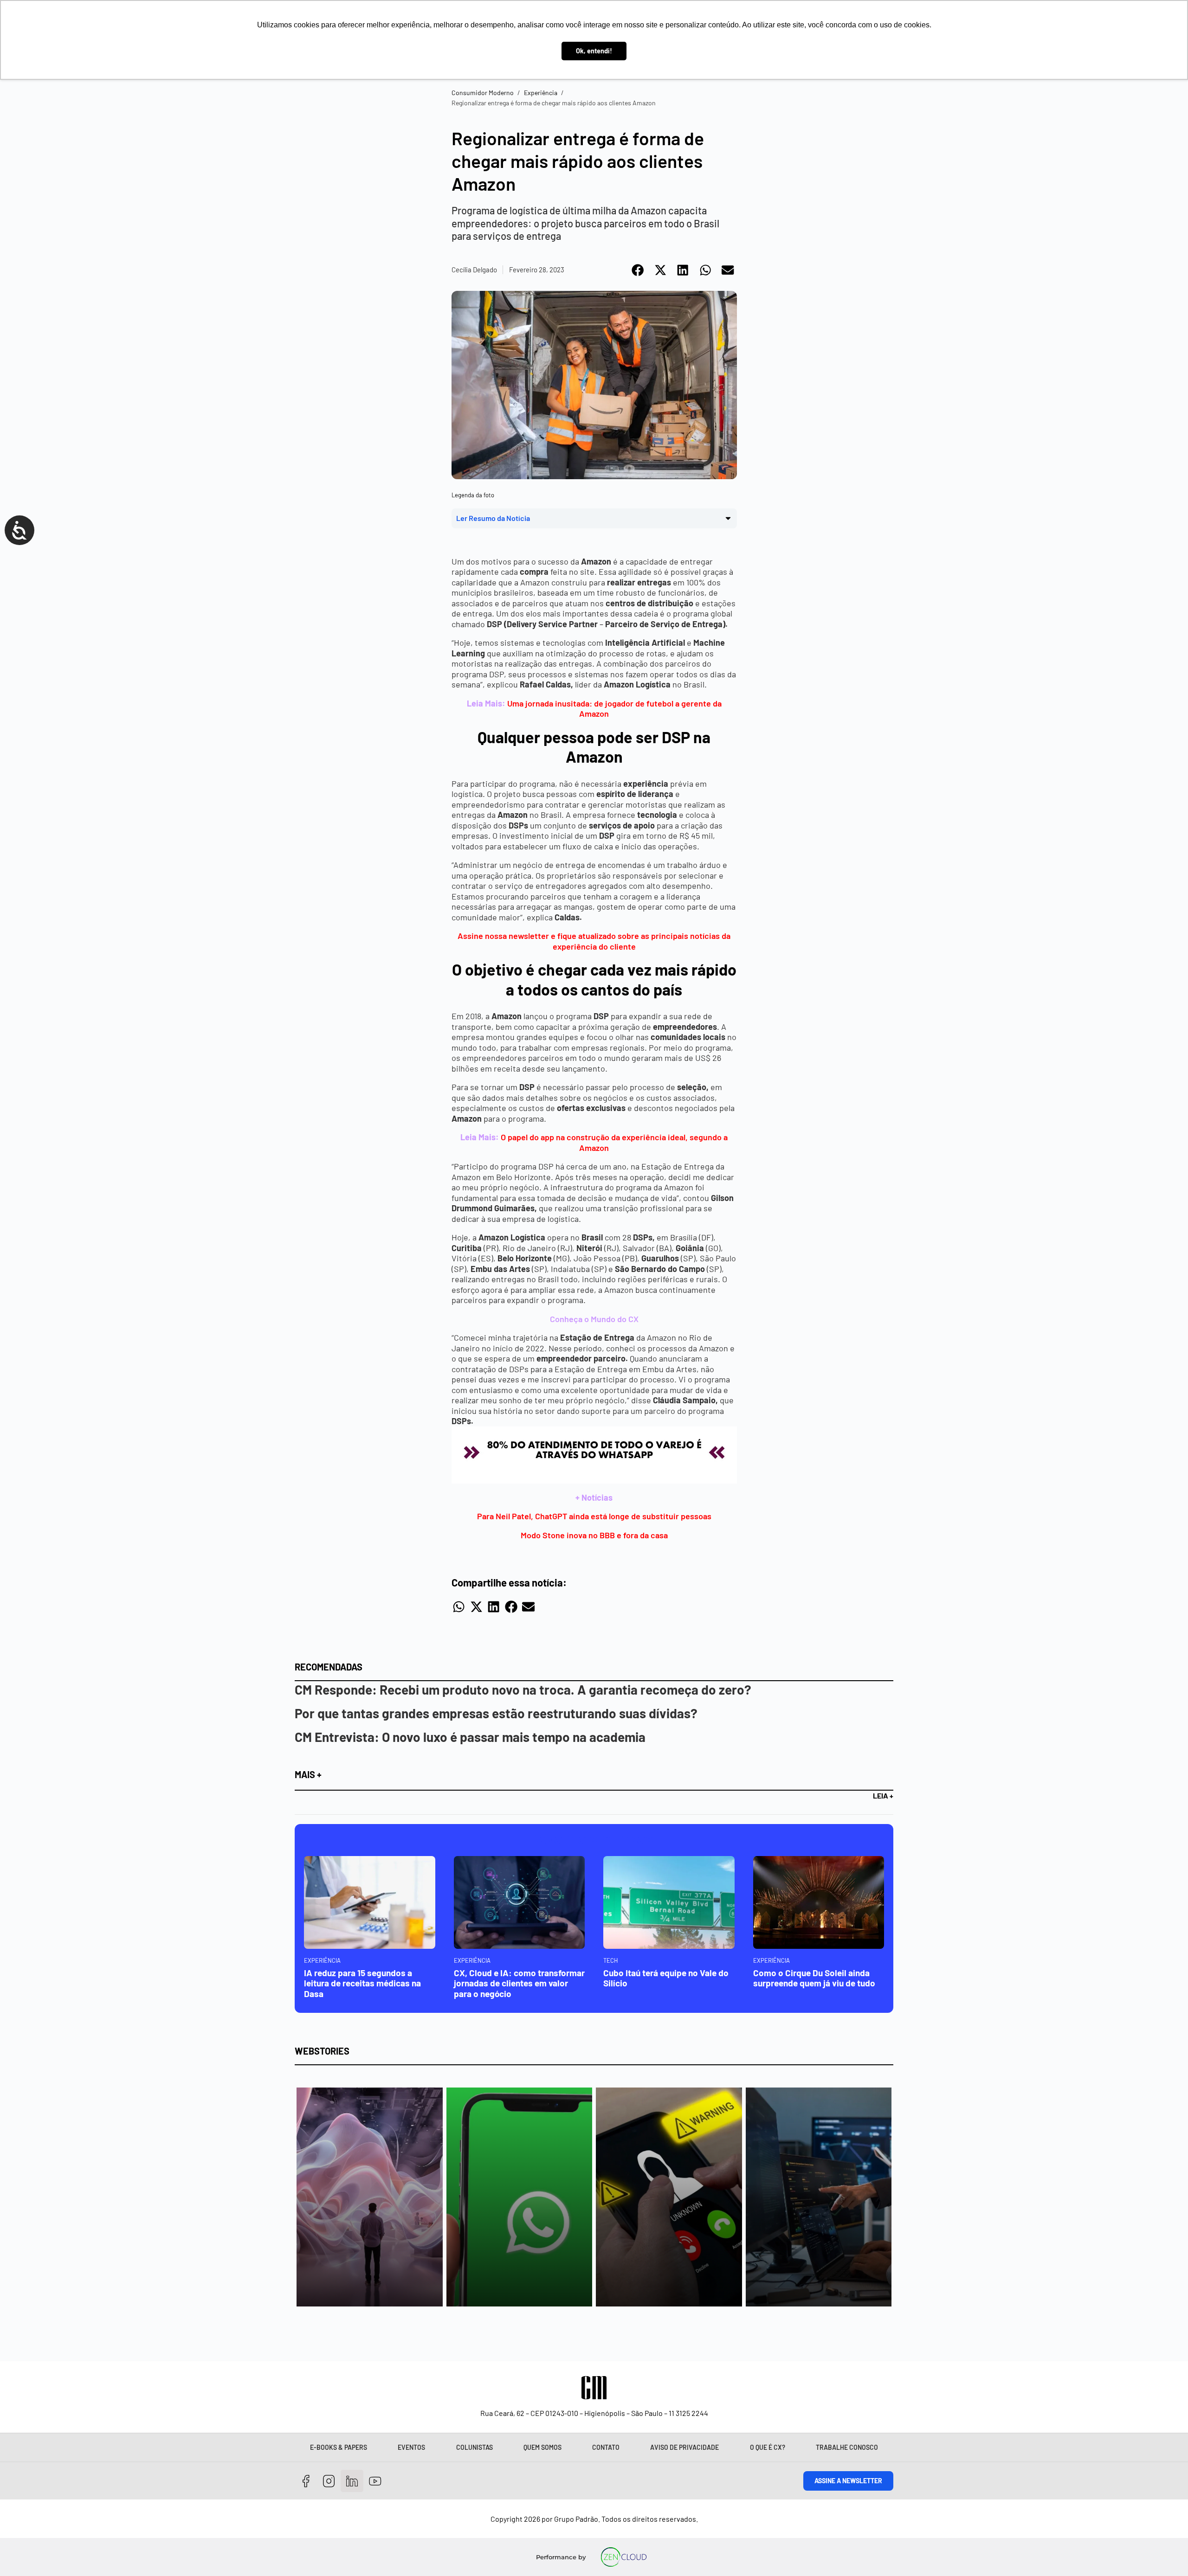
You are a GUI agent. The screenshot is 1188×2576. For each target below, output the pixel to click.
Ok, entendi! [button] (594, 51)
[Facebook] (306, 2481)
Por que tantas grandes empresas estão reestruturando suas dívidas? (496, 1713)
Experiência (541, 93)
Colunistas (475, 2447)
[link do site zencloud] (624, 2557)
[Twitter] (352, 2481)
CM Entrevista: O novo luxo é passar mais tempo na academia (470, 1737)
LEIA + (883, 1795)
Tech (611, 1960)
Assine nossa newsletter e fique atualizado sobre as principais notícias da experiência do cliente (594, 941)
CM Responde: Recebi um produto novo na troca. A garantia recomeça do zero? (523, 1689)
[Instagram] (329, 2481)
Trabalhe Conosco (847, 2447)
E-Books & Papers (339, 2447)
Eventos (411, 2447)
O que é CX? (768, 2447)
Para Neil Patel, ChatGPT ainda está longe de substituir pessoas (594, 1516)
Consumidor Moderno (483, 93)
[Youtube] (375, 2481)
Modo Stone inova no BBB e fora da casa (594, 1535)
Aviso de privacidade (684, 2447)
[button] (638, 270)
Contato (606, 2447)
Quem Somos (542, 2447)
